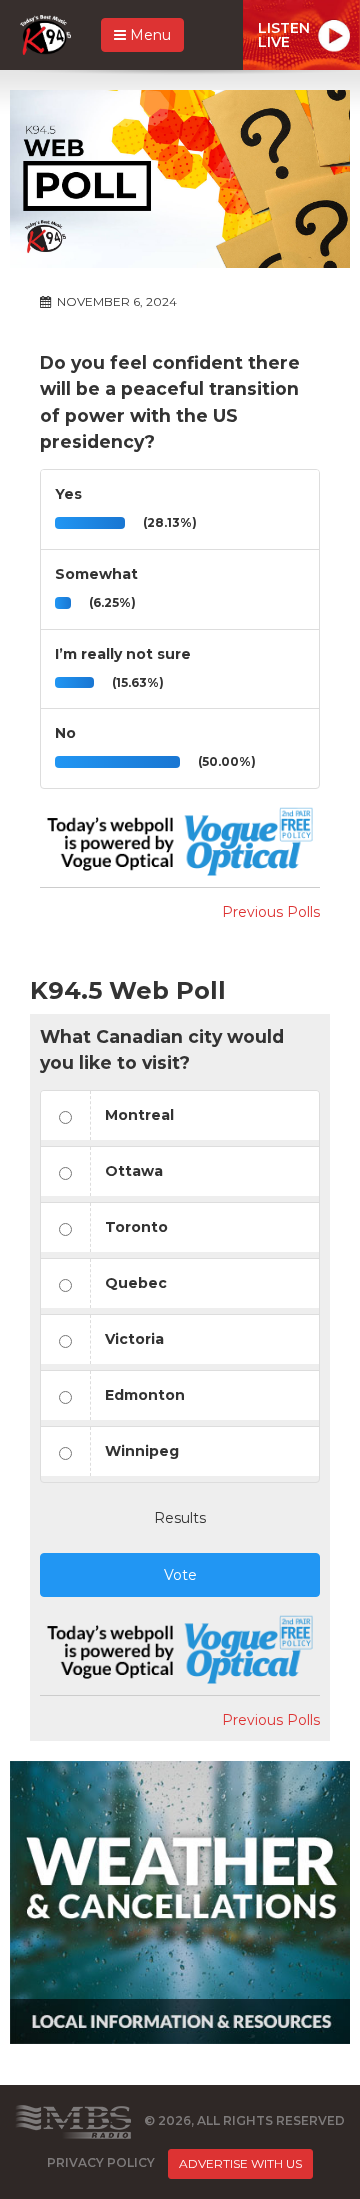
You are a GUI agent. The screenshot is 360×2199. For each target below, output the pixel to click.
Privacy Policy (101, 2162)
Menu (148, 35)
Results (180, 1518)
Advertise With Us (240, 2163)
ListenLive (284, 35)
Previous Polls (271, 912)
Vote (180, 1575)
